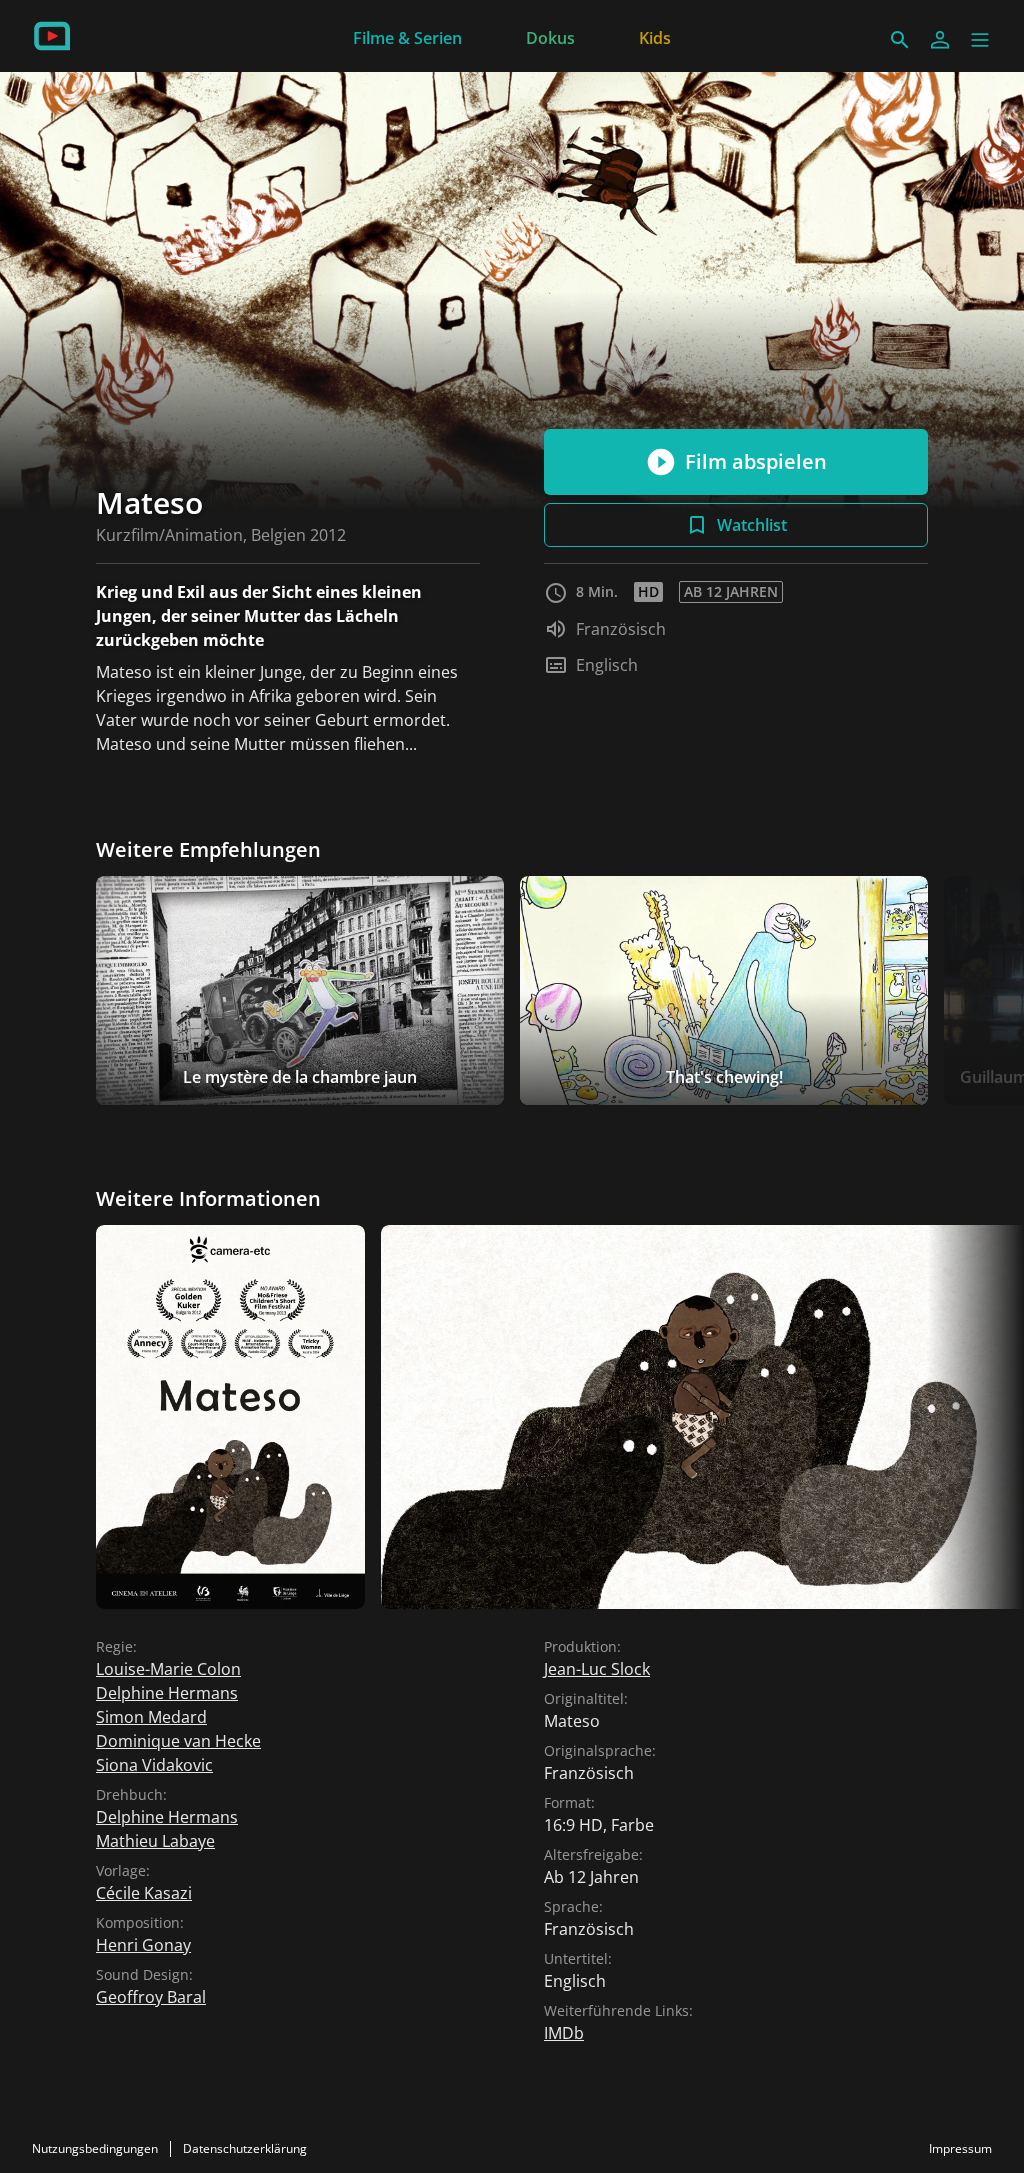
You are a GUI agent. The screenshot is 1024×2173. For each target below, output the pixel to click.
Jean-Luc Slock (597, 1669)
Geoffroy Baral (151, 1997)
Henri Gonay (143, 1945)
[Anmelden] (940, 40)
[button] (980, 40)
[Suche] (900, 40)
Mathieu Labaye (155, 1841)
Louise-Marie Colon (168, 1669)
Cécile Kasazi (144, 1893)
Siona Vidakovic (154, 1765)
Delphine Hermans (167, 1693)
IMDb (564, 2033)
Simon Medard (151, 1717)
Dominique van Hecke (178, 1741)
